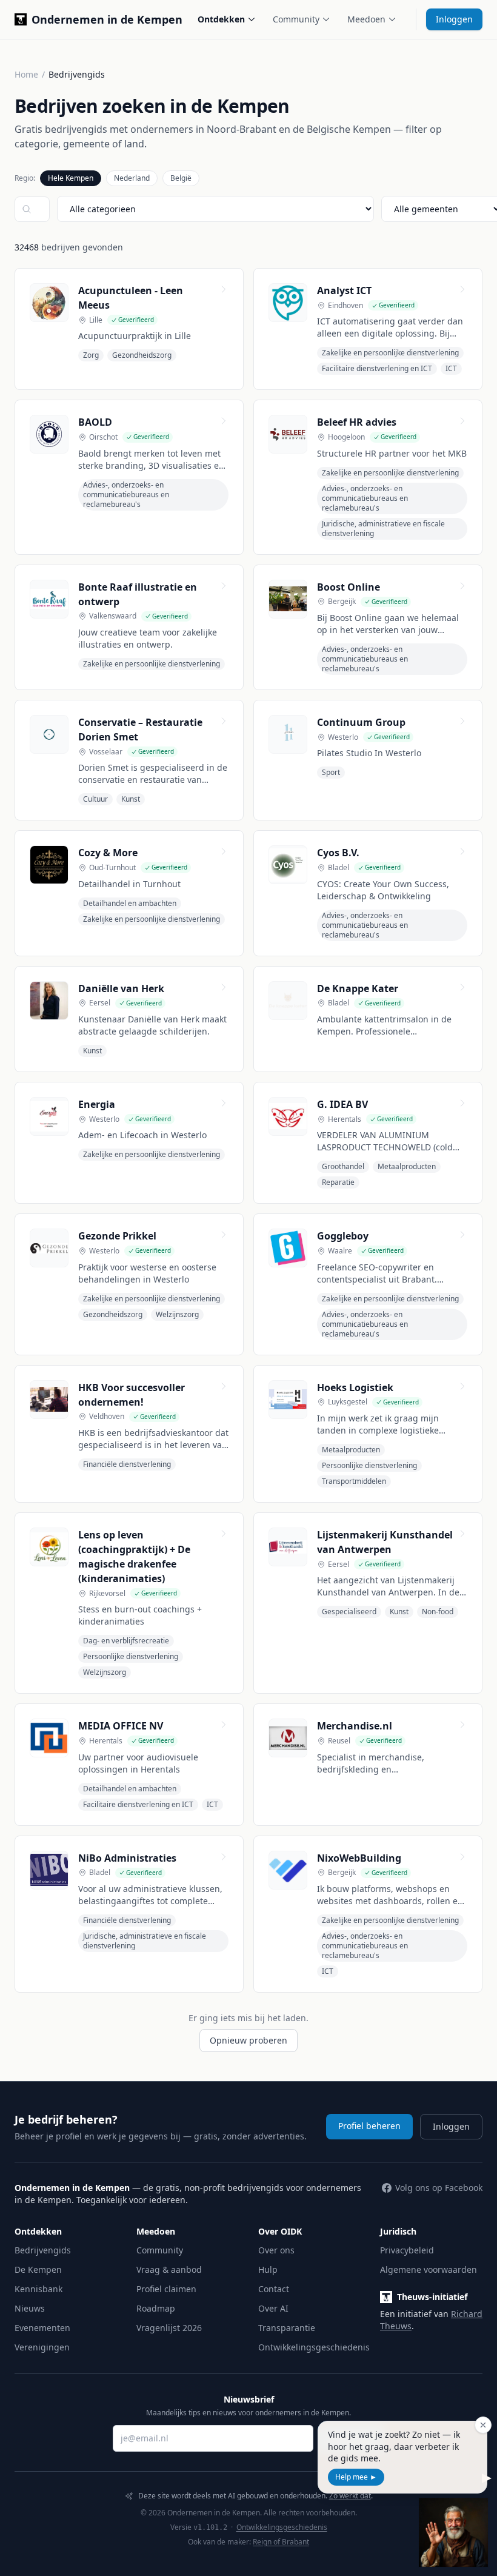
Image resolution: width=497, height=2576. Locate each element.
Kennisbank (38, 2289)
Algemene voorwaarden (429, 2269)
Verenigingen (42, 2347)
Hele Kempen (71, 178)
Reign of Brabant (281, 2542)
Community (296, 19)
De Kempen (38, 2269)
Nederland (132, 178)
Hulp (268, 2269)
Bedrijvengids (43, 2250)
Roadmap (156, 2308)
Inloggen (454, 19)
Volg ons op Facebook (439, 2188)
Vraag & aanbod (169, 2269)
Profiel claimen (166, 2289)
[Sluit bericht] (483, 2425)
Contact (274, 2289)
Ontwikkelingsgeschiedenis (314, 2347)
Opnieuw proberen (248, 2040)
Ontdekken (221, 19)
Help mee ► (356, 2477)
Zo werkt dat (350, 2496)
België (181, 178)
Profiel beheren (369, 2126)
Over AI (273, 2308)
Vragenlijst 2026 (169, 2328)
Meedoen (366, 19)
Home (26, 74)
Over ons (276, 2250)
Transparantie (287, 2328)
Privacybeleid (407, 2250)
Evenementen (42, 2328)
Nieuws (30, 2308)
